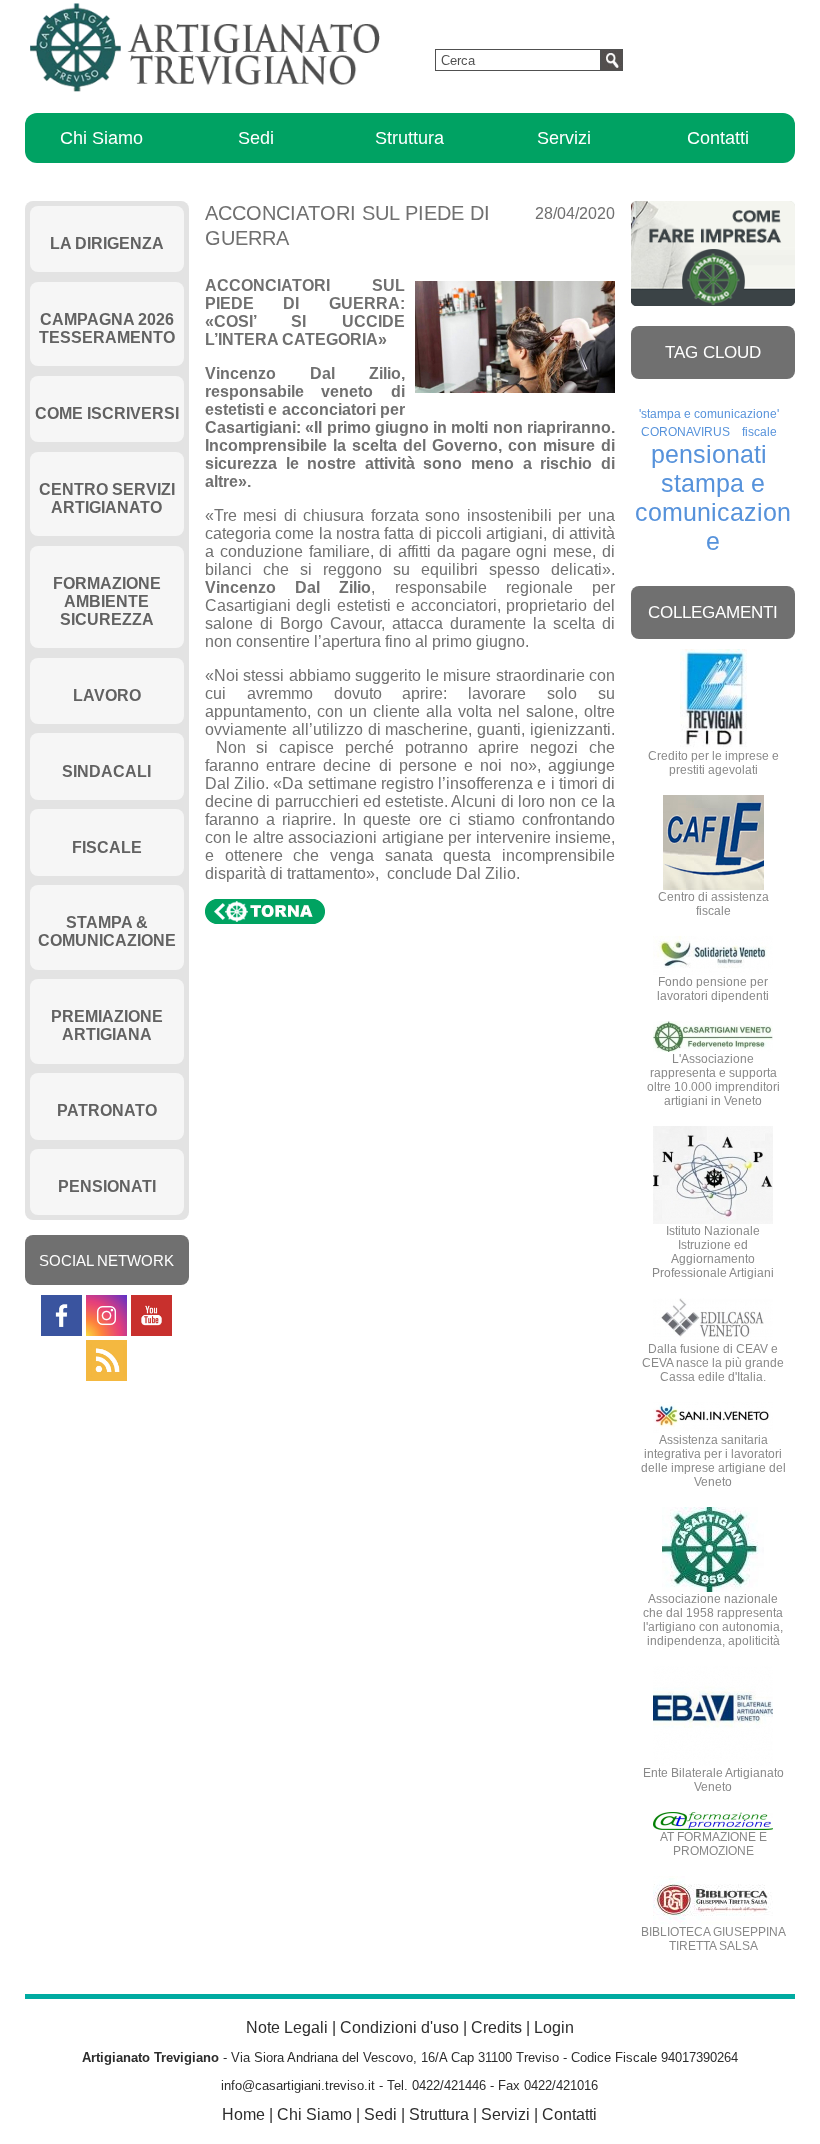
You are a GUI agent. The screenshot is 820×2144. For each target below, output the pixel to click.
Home (243, 2114)
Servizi (564, 138)
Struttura (409, 138)
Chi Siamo (101, 138)
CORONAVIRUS (685, 432)
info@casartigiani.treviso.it (298, 2085)
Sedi (256, 138)
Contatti (718, 138)
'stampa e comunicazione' (709, 414)
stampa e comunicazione (713, 512)
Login (554, 2027)
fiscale (759, 432)
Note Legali (287, 2027)
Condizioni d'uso (399, 2027)
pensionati (709, 454)
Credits (496, 2027)
